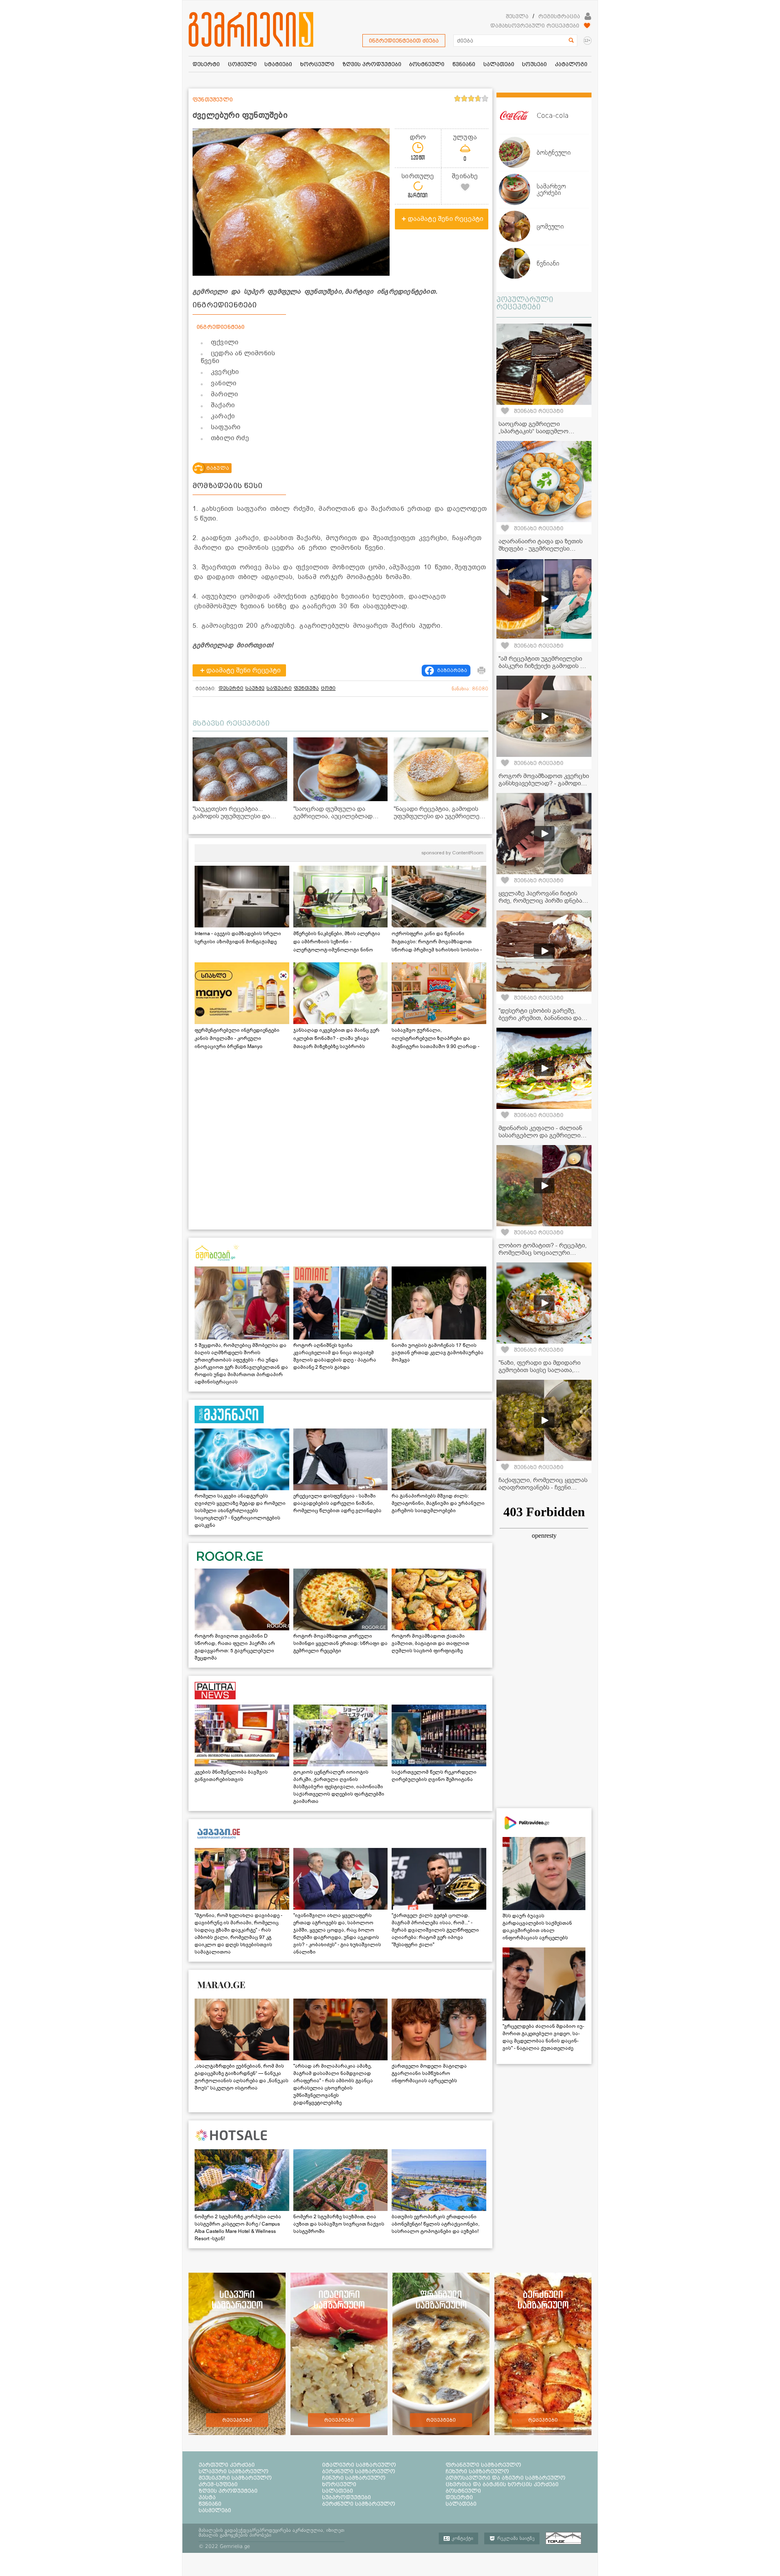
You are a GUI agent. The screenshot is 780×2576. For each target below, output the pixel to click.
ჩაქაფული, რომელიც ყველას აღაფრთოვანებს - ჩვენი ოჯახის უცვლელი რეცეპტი (543, 1487)
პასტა (207, 2497)
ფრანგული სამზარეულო (483, 2465)
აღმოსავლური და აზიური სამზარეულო (506, 2478)
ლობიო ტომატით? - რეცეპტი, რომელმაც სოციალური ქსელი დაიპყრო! (543, 1253)
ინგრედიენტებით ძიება (404, 41)
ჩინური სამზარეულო (354, 2478)
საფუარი (279, 688)
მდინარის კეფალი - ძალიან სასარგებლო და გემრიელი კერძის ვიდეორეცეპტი (540, 1135)
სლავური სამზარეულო (234, 2471)
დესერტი (231, 688)
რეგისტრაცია (559, 16)
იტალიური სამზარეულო (359, 2465)
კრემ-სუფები (218, 2484)
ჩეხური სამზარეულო (477, 2471)
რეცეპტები (237, 2420)
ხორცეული (339, 2484)
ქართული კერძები (227, 2465)
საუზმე (255, 688)
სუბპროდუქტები (347, 2497)
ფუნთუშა (306, 688)
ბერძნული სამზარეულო (359, 2471)
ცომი (328, 688)
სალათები (338, 2491)
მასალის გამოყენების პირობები (235, 2535)
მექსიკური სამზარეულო (235, 2478)
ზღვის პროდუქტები (228, 2491)
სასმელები (215, 2510)
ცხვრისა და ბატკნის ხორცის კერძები (502, 2484)
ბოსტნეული (463, 2491)
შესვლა (517, 16)
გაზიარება (452, 670)
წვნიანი (210, 2504)
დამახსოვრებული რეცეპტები (535, 26)
